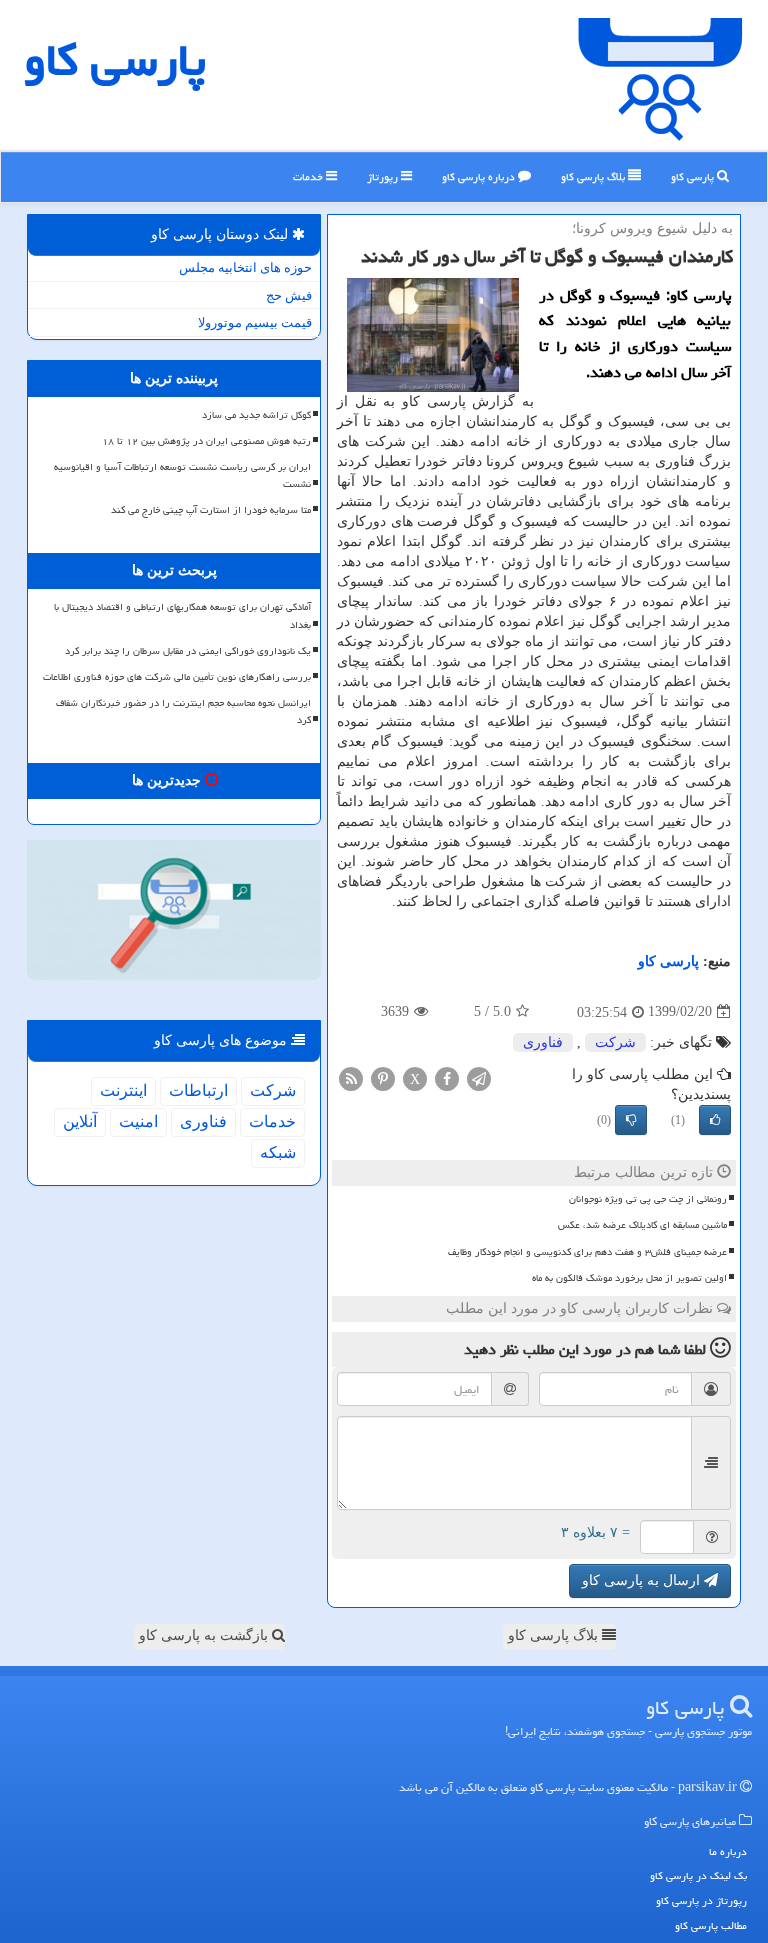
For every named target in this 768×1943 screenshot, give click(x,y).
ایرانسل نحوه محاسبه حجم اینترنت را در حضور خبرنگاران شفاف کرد (183, 711)
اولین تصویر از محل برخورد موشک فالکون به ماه (629, 1278)
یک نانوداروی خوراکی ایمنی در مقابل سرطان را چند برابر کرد (188, 651)
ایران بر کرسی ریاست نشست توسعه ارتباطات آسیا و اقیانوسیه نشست (182, 475)
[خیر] (631, 1120)
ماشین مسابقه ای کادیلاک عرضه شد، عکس (642, 1225)
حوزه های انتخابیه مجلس (245, 267)
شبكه (278, 1152)
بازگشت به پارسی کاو (205, 1635)
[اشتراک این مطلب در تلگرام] (479, 1077)
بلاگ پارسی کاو (555, 1635)
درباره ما (728, 1851)
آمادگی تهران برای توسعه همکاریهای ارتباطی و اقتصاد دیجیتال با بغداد (182, 615)
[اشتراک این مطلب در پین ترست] (383, 1077)
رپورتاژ (384, 176)
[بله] (715, 1120)
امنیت (138, 1121)
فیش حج (289, 295)
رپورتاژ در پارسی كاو (701, 1900)
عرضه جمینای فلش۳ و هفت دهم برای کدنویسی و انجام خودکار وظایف (587, 1252)
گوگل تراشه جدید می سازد (256, 415)
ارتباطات (198, 1090)
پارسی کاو (694, 176)
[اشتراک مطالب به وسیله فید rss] (351, 1077)
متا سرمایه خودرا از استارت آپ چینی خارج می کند (211, 510)
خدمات (309, 176)
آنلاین (80, 1121)
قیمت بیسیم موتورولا (255, 322)
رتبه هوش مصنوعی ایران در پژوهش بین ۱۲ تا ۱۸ (206, 441)
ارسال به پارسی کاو (643, 1580)
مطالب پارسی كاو (711, 1925)
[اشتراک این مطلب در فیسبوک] (447, 1077)
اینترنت (123, 1090)
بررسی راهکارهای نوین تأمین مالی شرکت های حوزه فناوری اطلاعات (177, 677)
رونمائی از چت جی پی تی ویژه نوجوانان (648, 1199)
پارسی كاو (115, 60)
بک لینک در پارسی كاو (698, 1875)
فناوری (543, 1042)
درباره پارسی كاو (480, 176)
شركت (615, 1042)
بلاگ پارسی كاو (594, 176)
